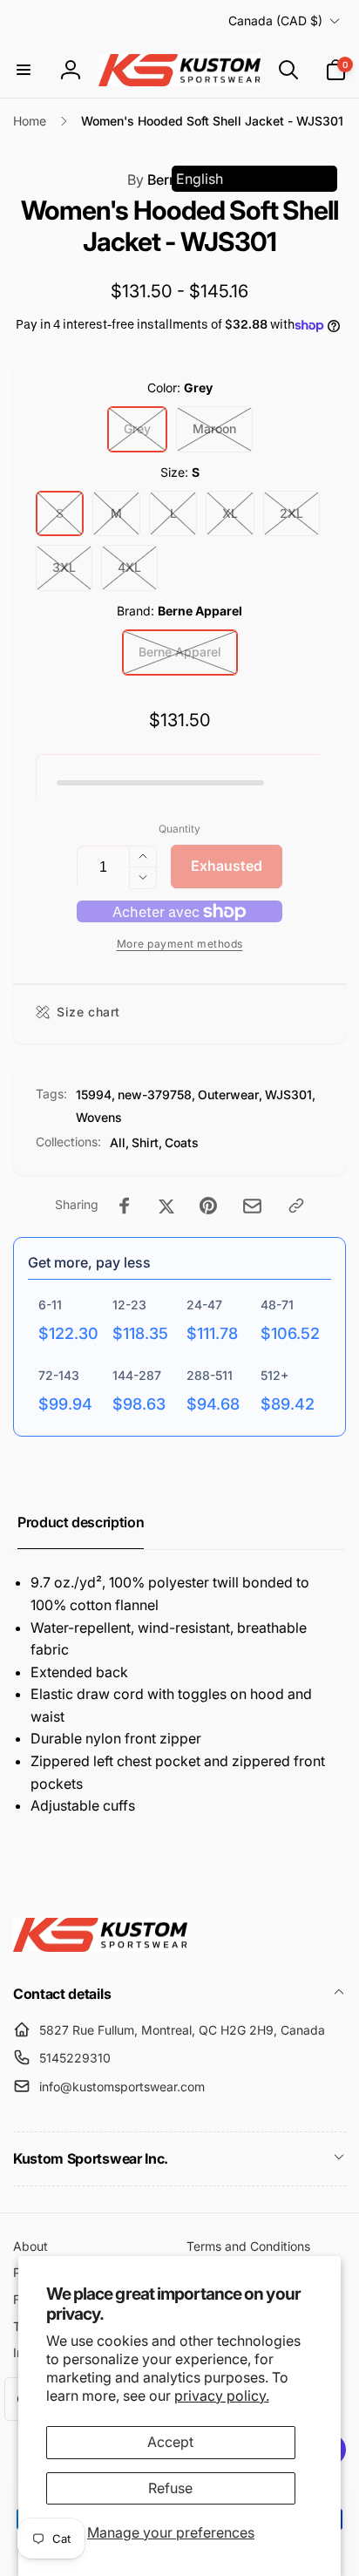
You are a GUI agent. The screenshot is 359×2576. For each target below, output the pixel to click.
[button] (24, 70)
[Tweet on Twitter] (166, 1206)
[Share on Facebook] (125, 1206)
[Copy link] (296, 1206)
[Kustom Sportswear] (100, 1947)
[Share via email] (252, 1206)
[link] (179, 944)
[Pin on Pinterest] (208, 1206)
